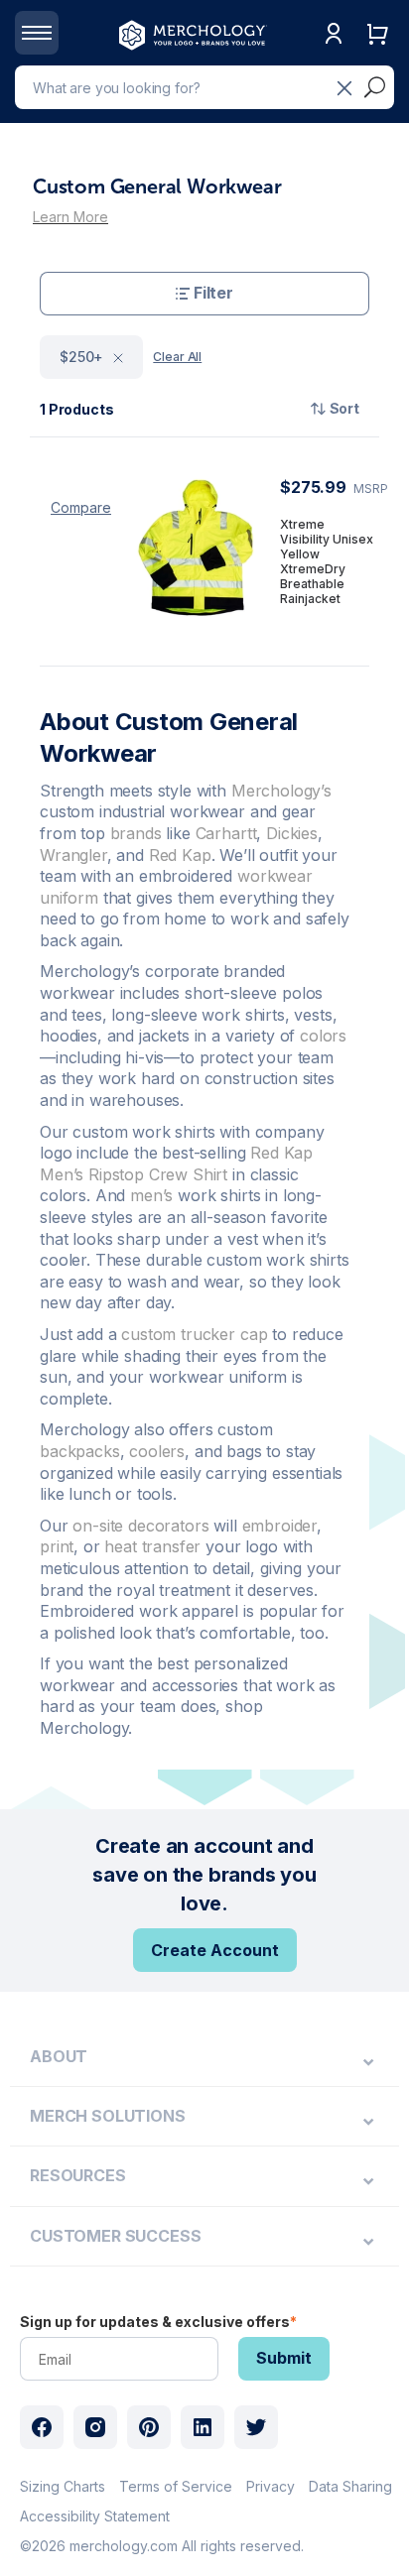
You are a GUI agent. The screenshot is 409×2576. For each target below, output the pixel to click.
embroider (280, 1526)
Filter (213, 293)
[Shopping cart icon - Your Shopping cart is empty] (377, 54)
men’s (151, 1195)
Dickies (292, 833)
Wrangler (73, 855)
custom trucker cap (194, 1334)
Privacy (271, 2486)
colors (323, 1036)
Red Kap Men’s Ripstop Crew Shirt (176, 1164)
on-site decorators (140, 1526)
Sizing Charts (63, 2486)
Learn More (70, 217)
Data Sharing (350, 2486)
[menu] (204, 2057)
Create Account (215, 1950)
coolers (157, 1451)
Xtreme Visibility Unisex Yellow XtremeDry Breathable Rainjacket (327, 561)
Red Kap (180, 855)
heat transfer (152, 1546)
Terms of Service (176, 2486)
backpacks (80, 1451)
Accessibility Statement (95, 2516)
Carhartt (226, 833)
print (57, 1546)
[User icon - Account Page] (334, 54)
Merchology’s (281, 791)
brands (136, 833)
